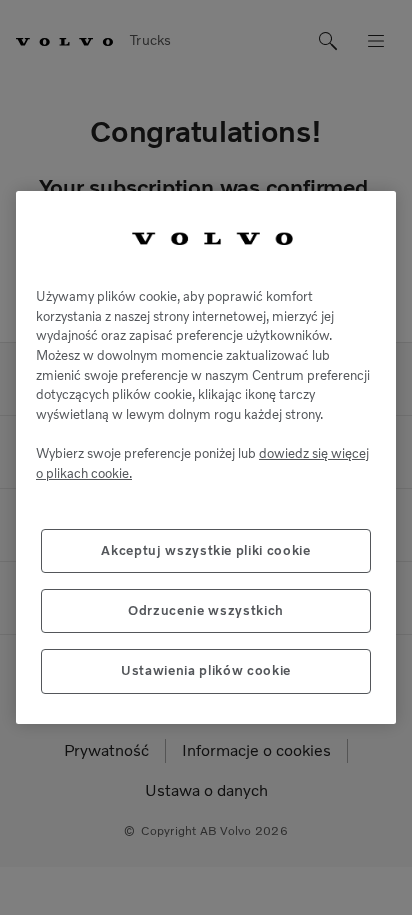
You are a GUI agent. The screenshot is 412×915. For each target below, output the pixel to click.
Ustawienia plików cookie (206, 670)
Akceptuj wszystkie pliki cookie (205, 550)
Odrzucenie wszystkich (206, 610)
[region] (206, 457)
